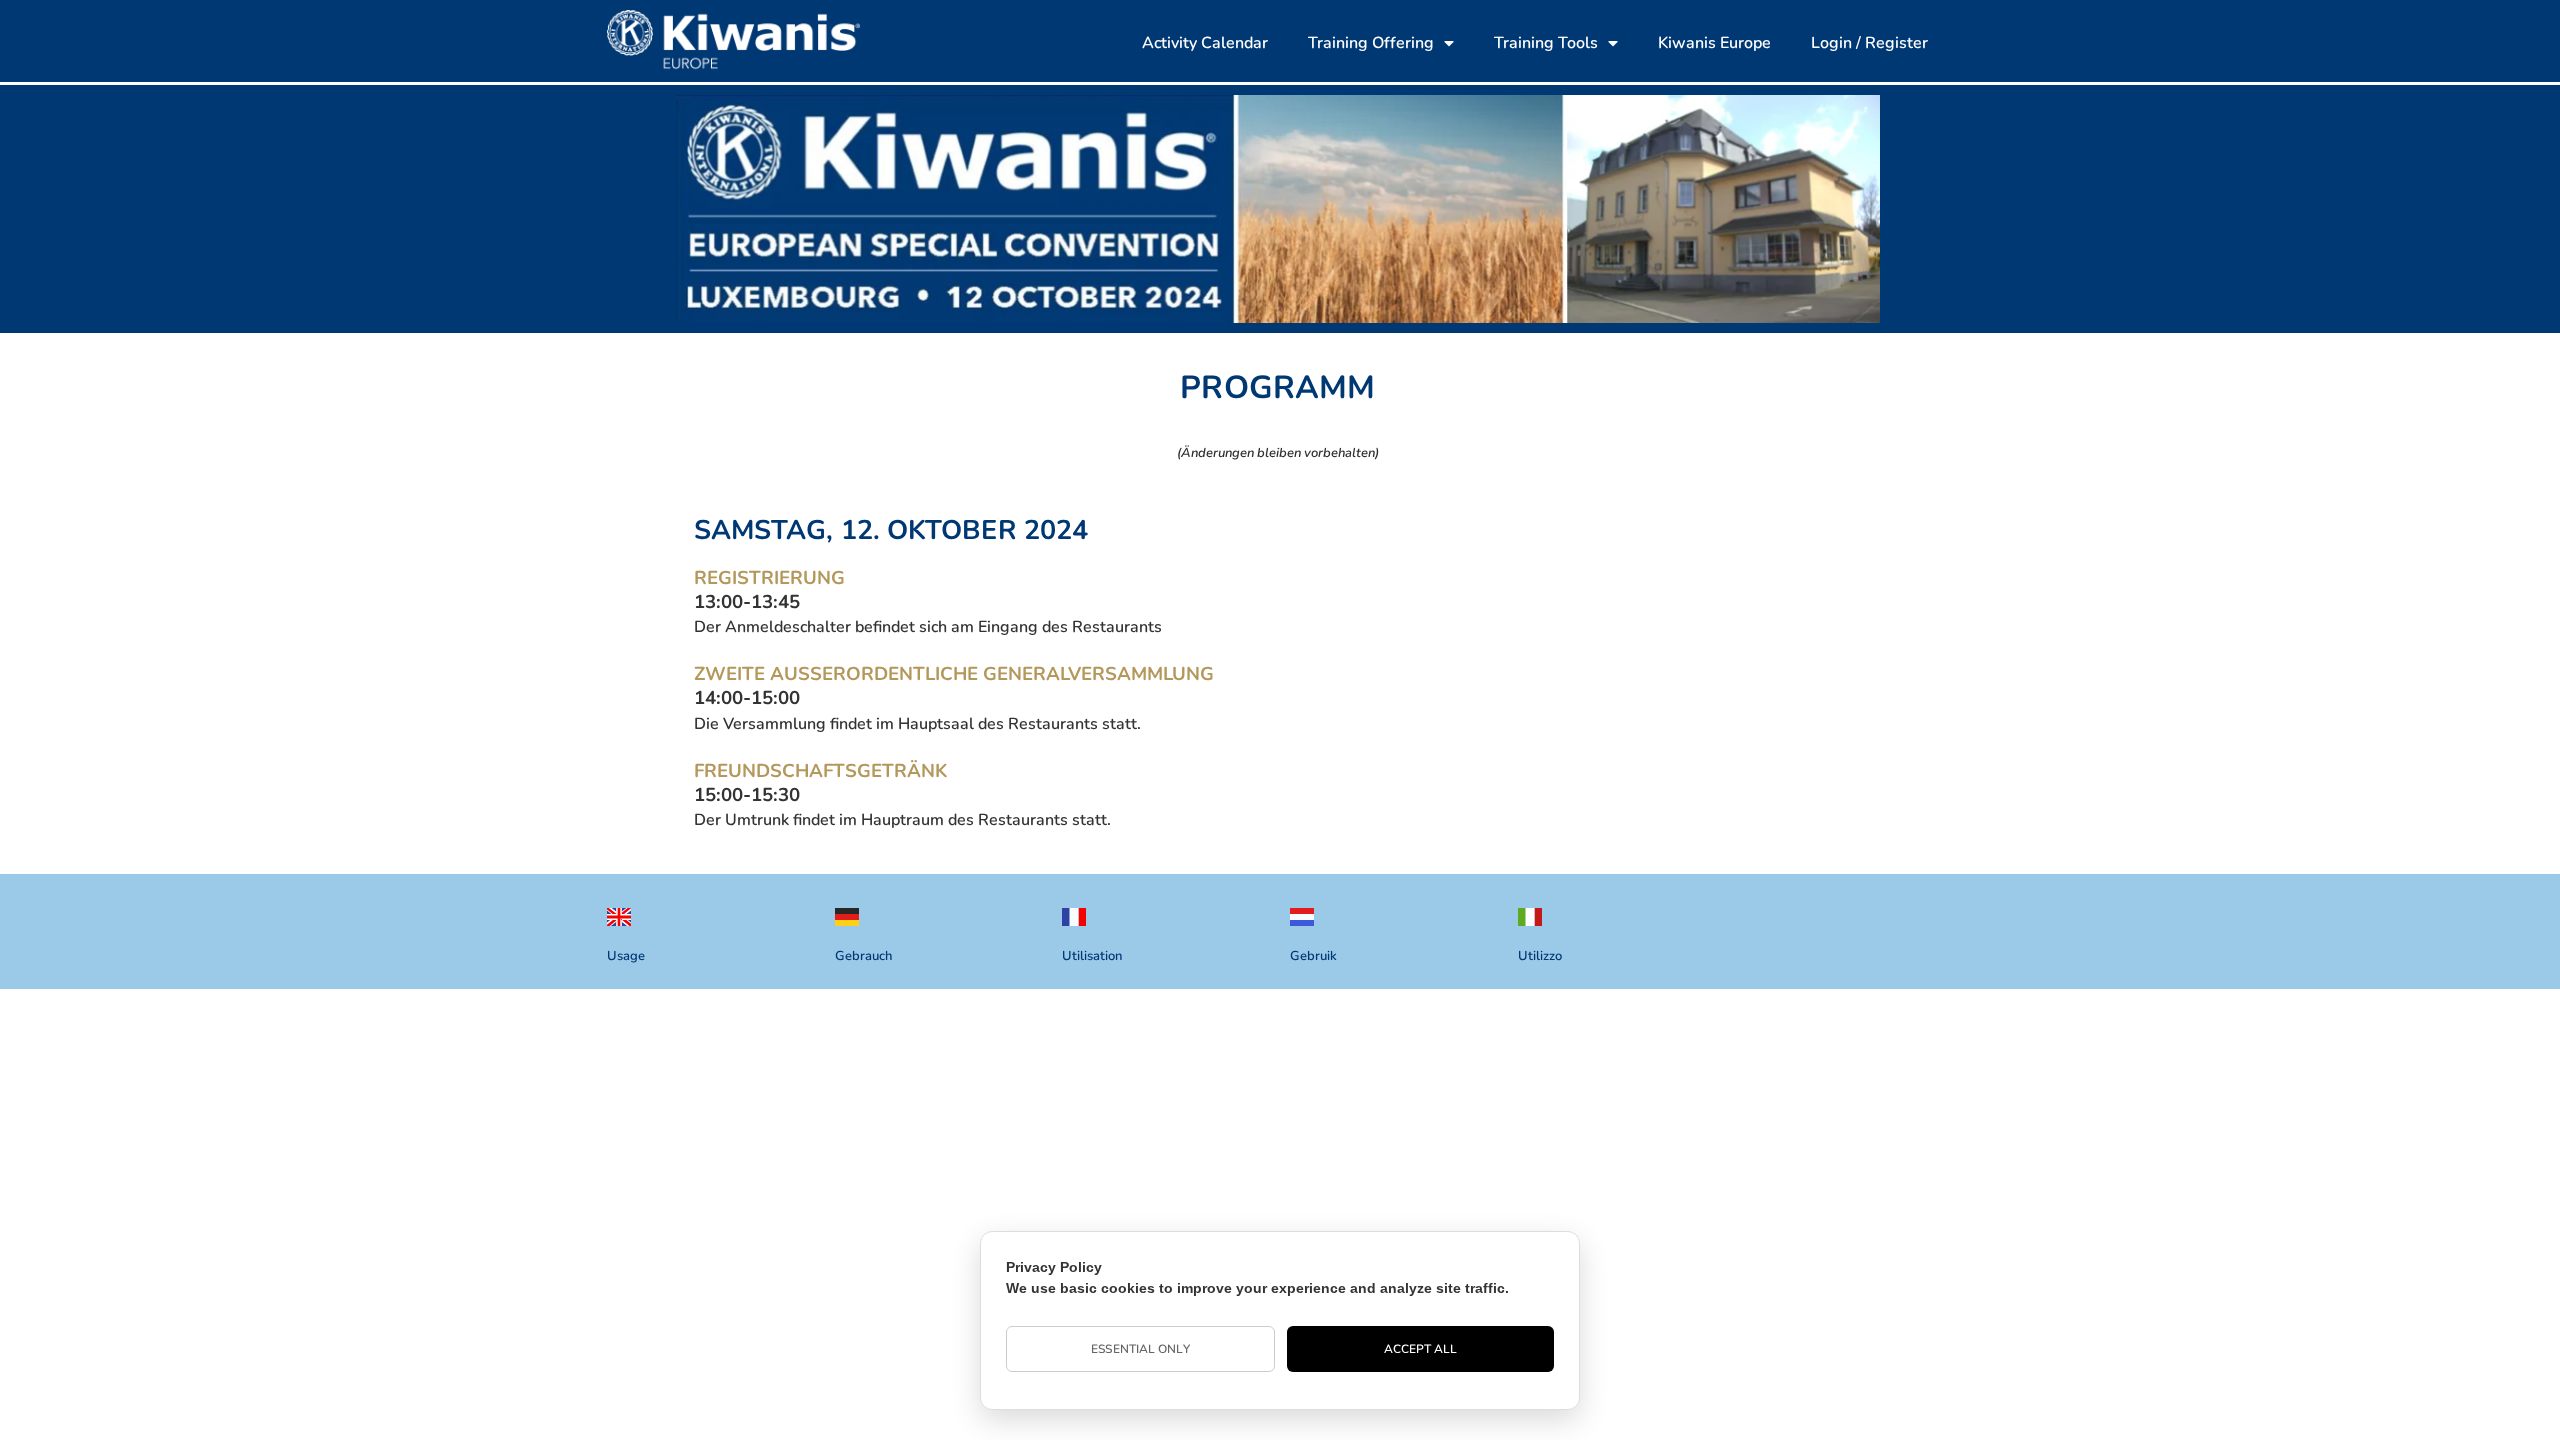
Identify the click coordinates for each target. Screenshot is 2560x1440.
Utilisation (1092, 956)
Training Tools (1546, 43)
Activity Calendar (1205, 43)
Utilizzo (1540, 956)
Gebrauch (863, 956)
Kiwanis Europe (1714, 43)
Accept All (1421, 1349)
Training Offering (1371, 43)
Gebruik (1313, 956)
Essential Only (1140, 1349)
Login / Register (1869, 43)
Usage (626, 956)
